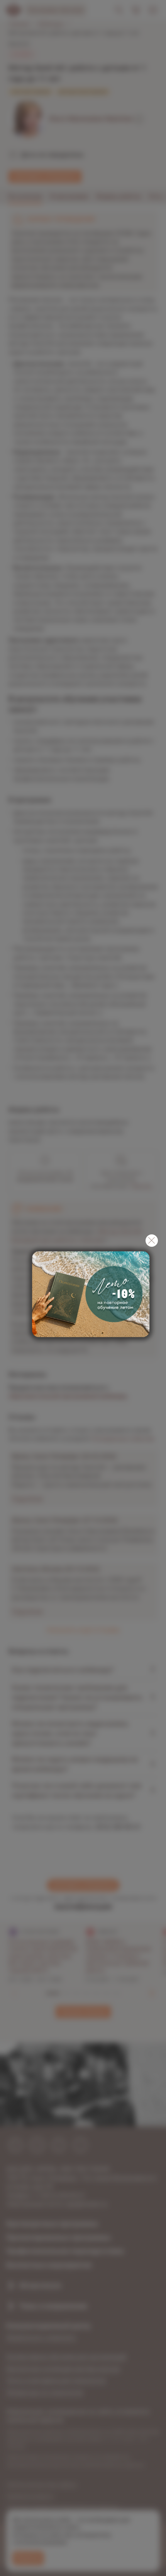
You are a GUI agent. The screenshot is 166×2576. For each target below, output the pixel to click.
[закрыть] (152, 1241)
